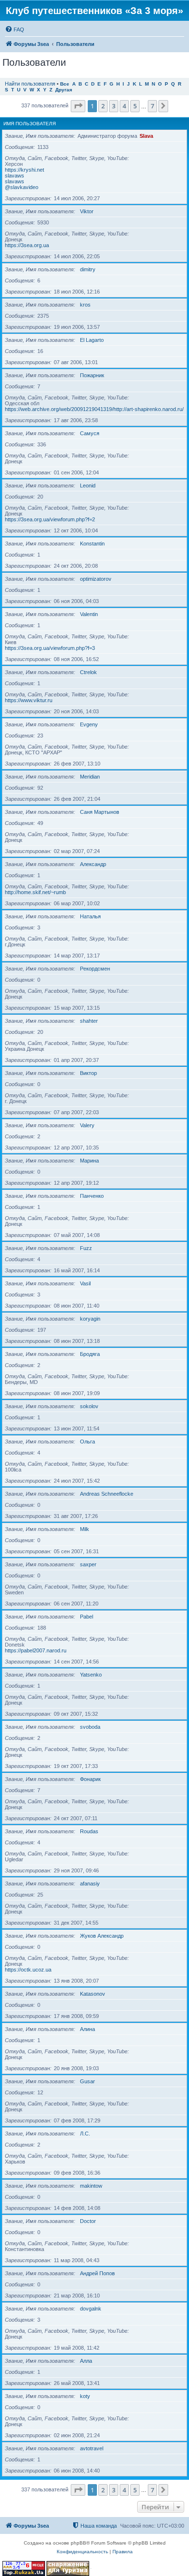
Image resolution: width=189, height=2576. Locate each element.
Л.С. (85, 2134)
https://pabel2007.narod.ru (36, 1650)
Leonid (88, 486)
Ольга (87, 1442)
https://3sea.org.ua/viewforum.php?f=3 (50, 648)
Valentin (89, 614)
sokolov (89, 1406)
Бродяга (90, 1354)
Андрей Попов (97, 2273)
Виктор (88, 1073)
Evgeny (89, 724)
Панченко (92, 1196)
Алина (87, 2029)
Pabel (87, 1617)
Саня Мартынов (100, 812)
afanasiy (90, 1884)
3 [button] (114, 106)
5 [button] (135, 106)
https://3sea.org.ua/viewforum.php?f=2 (50, 519)
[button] (78, 106)
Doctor (88, 2221)
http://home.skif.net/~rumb (35, 892)
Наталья (90, 916)
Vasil (85, 1283)
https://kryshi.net (24, 170)
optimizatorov (96, 579)
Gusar (87, 2081)
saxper (88, 1564)
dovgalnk (91, 2309)
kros (85, 305)
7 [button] (152, 106)
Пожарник (92, 375)
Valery (87, 1125)
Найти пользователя (30, 84)
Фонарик (90, 1779)
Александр (93, 864)
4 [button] (124, 106)
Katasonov (93, 1994)
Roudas (89, 1831)
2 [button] (103, 106)
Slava (146, 136)
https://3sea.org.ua (27, 245)
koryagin (90, 1319)
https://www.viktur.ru (29, 700)
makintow (91, 2186)
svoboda (90, 1727)
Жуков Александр (102, 1936)
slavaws (15, 176)
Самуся (90, 433)
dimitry (88, 269)
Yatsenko (91, 1675)
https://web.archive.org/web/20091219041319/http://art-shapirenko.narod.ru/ (94, 409)
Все (65, 84)
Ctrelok (88, 672)
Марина (89, 1161)
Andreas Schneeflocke (107, 1494)
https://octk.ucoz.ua (28, 1970)
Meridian (90, 777)
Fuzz (86, 1248)
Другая (64, 90)
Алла (86, 2361)
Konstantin (92, 544)
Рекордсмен (95, 969)
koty (85, 2396)
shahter (89, 1021)
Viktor (87, 211)
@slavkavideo (22, 187)
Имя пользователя (30, 124)
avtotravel (92, 2448)
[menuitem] (15, 29)
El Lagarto (92, 340)
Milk (85, 1529)
